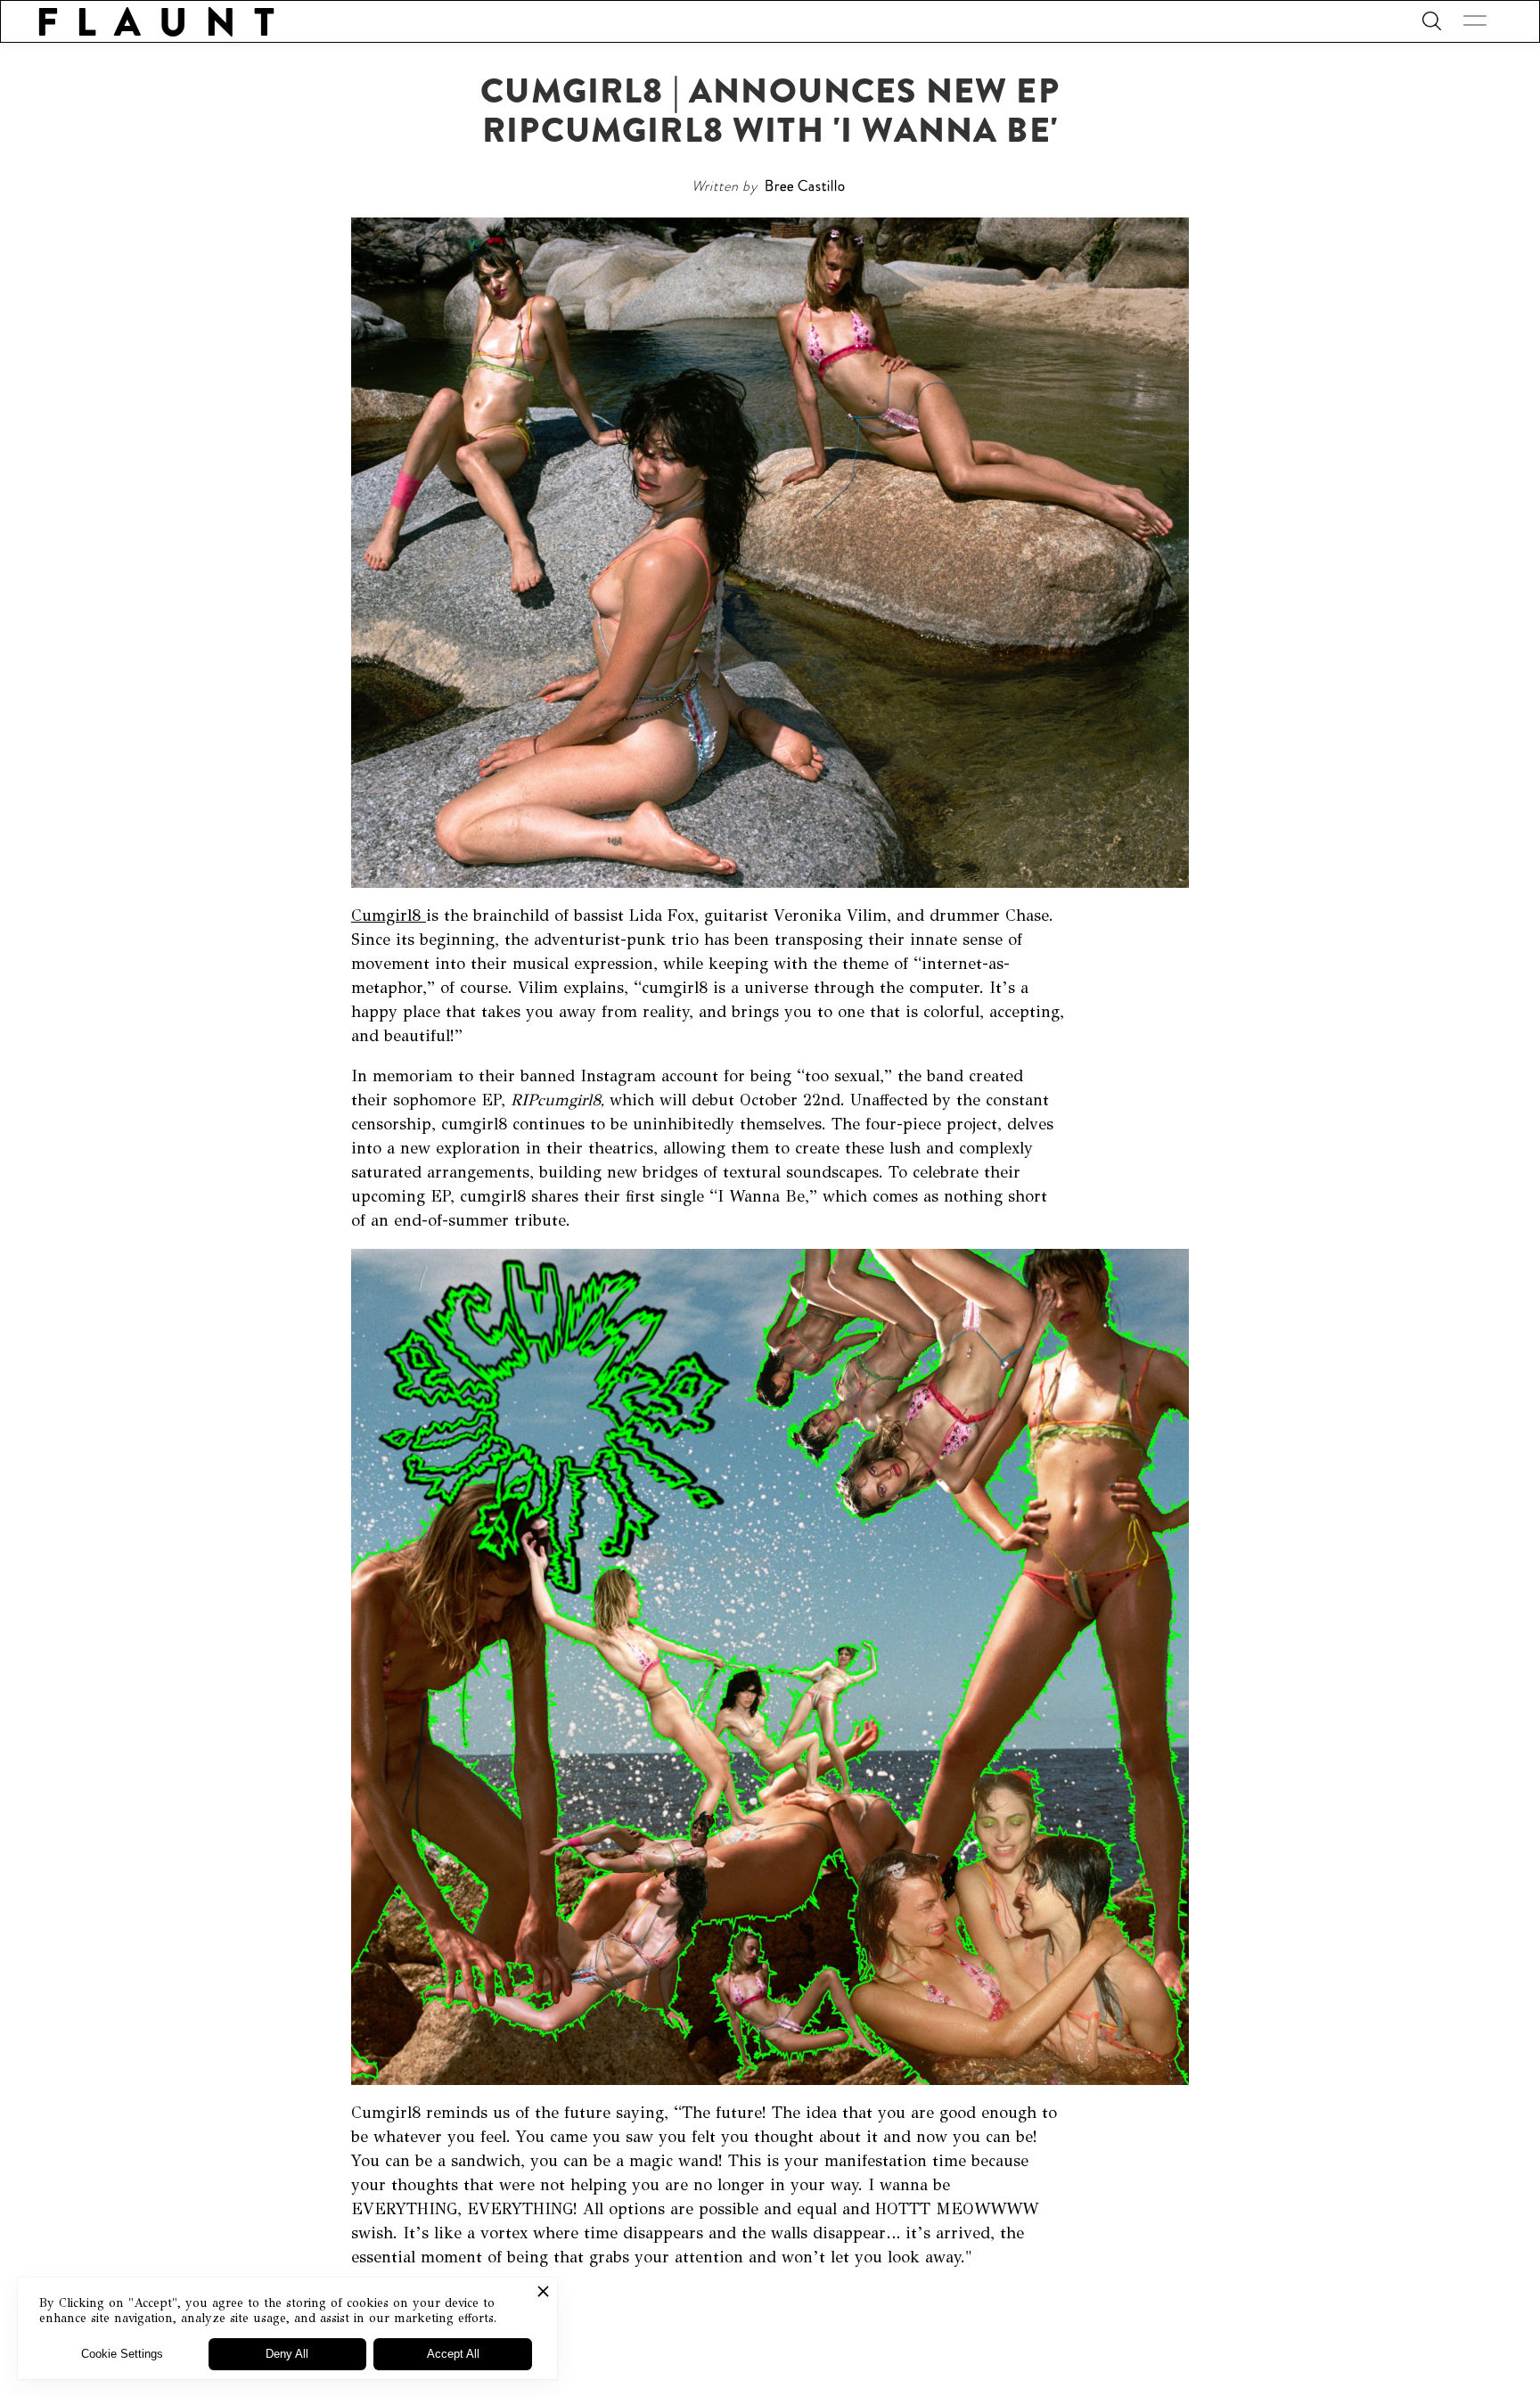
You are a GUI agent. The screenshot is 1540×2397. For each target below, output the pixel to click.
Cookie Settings (122, 2354)
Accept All (453, 2354)
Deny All (287, 2354)
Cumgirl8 (389, 915)
